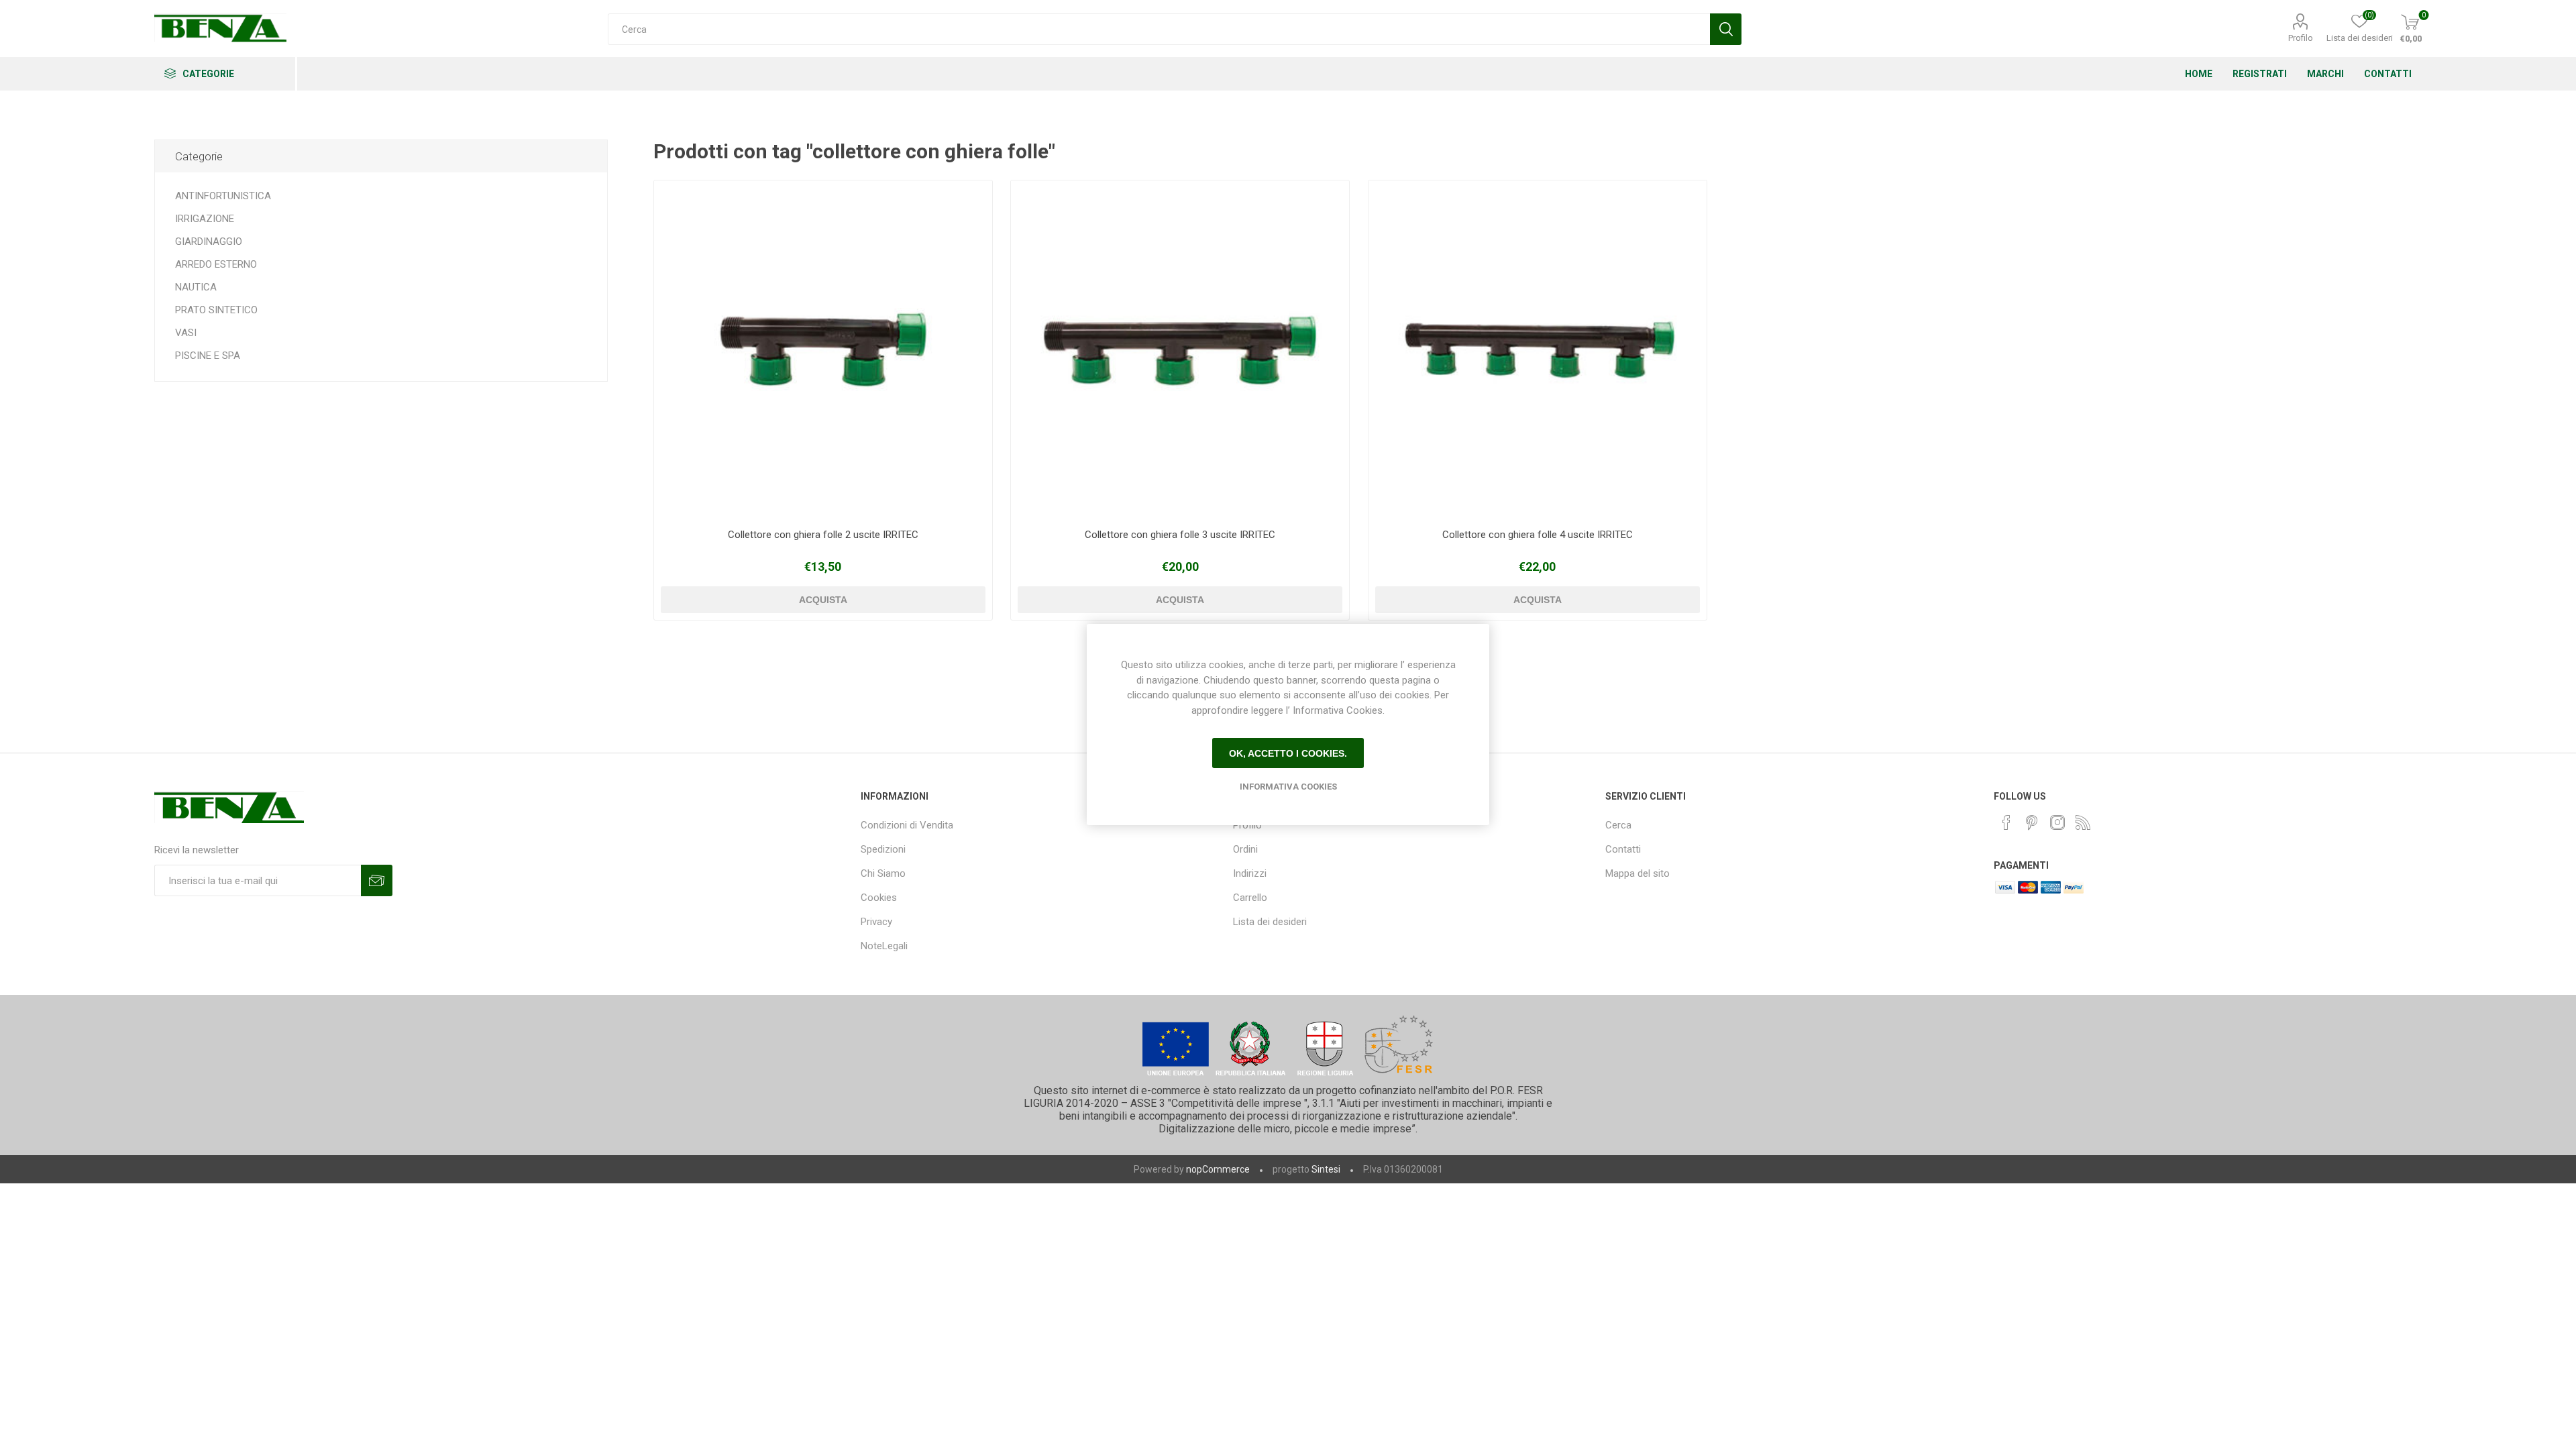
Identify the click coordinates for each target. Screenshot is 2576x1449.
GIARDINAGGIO (209, 241)
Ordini (1245, 849)
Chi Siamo (883, 873)
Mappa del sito (1638, 873)
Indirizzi (1250, 873)
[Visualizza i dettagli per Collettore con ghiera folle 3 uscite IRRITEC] (1180, 350)
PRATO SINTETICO (216, 310)
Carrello (1250, 898)
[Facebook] (2006, 822)
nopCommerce (1218, 1169)
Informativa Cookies (1288, 787)
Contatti (1623, 849)
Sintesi (1326, 1169)
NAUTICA (196, 287)
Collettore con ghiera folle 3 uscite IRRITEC (1180, 535)
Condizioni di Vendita (907, 825)
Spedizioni (883, 849)
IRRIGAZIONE (205, 219)
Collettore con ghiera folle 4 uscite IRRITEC (1538, 535)
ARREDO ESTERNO (216, 264)
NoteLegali (884, 946)
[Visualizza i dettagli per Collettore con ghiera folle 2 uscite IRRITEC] (823, 350)
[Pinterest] (2032, 822)
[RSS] (2083, 822)
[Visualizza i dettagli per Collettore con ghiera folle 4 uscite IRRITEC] (1538, 350)
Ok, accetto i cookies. (1288, 753)
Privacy (876, 922)
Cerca (1618, 825)
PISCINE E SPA (208, 356)
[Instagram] (2057, 822)
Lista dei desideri (1270, 922)
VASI (186, 333)
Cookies (879, 898)
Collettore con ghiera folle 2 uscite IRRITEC (823, 535)
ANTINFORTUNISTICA (223, 196)
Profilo (2301, 38)
